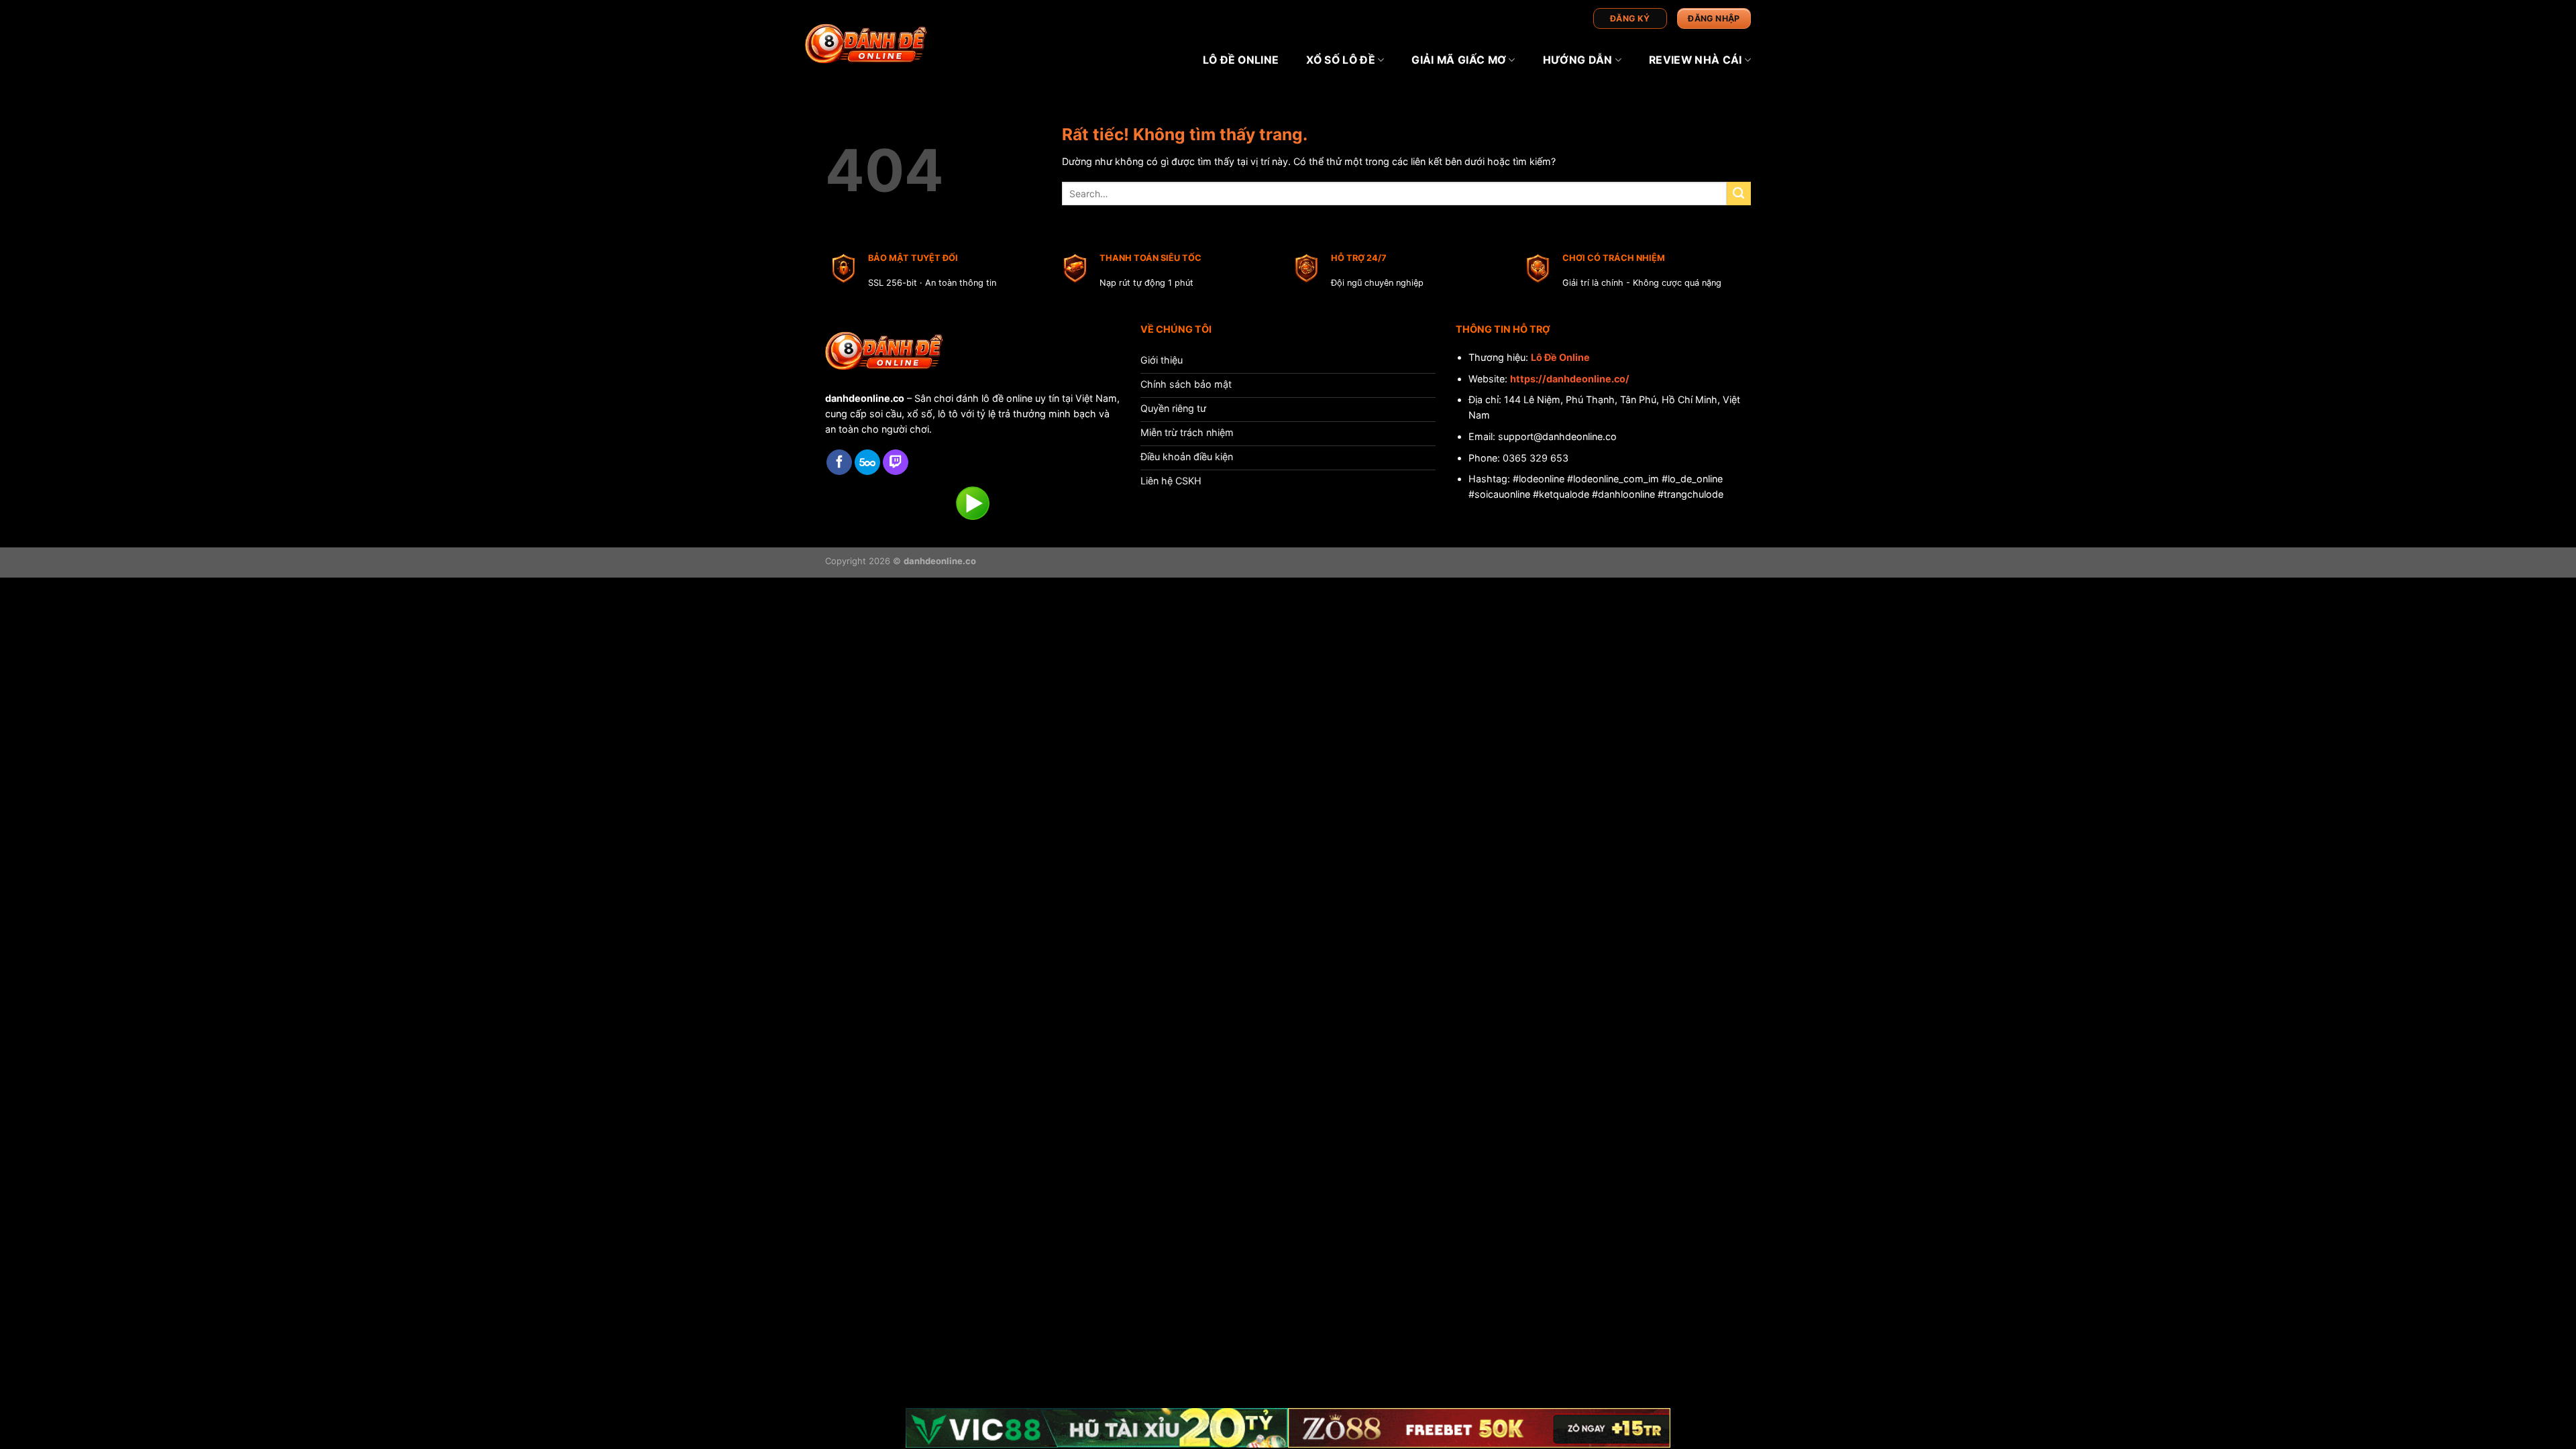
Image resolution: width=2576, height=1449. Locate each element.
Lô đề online (1241, 60)
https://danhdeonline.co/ (1570, 379)
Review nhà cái (1695, 60)
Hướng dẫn (1578, 60)
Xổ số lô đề (1341, 60)
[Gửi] (1739, 194)
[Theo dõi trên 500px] (867, 463)
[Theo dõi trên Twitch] (896, 463)
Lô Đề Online (1560, 357)
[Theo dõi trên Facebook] (839, 463)
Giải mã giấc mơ (1459, 60)
